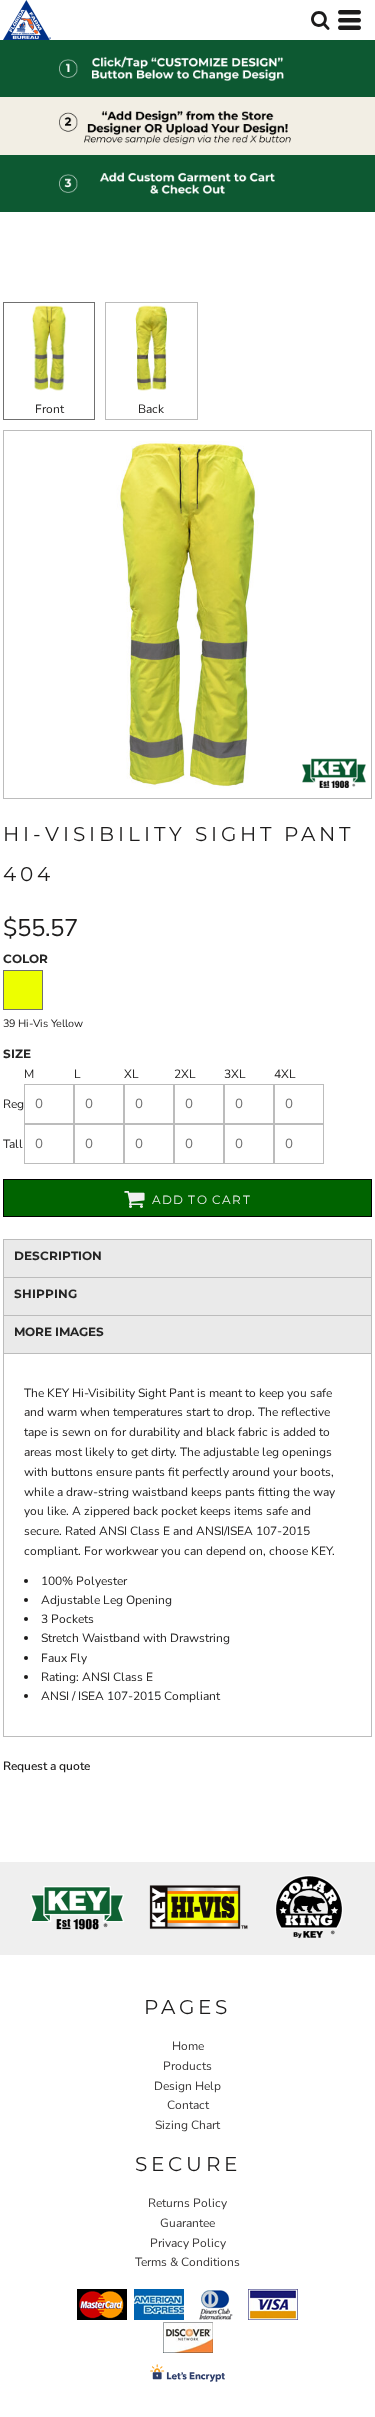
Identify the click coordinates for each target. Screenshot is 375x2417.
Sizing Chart (187, 2125)
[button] (320, 20)
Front (49, 409)
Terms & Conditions (187, 2262)
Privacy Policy (188, 2243)
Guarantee (187, 2223)
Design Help (187, 2086)
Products (187, 2066)
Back (151, 409)
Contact (188, 2105)
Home (188, 2046)
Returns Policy (187, 2203)
